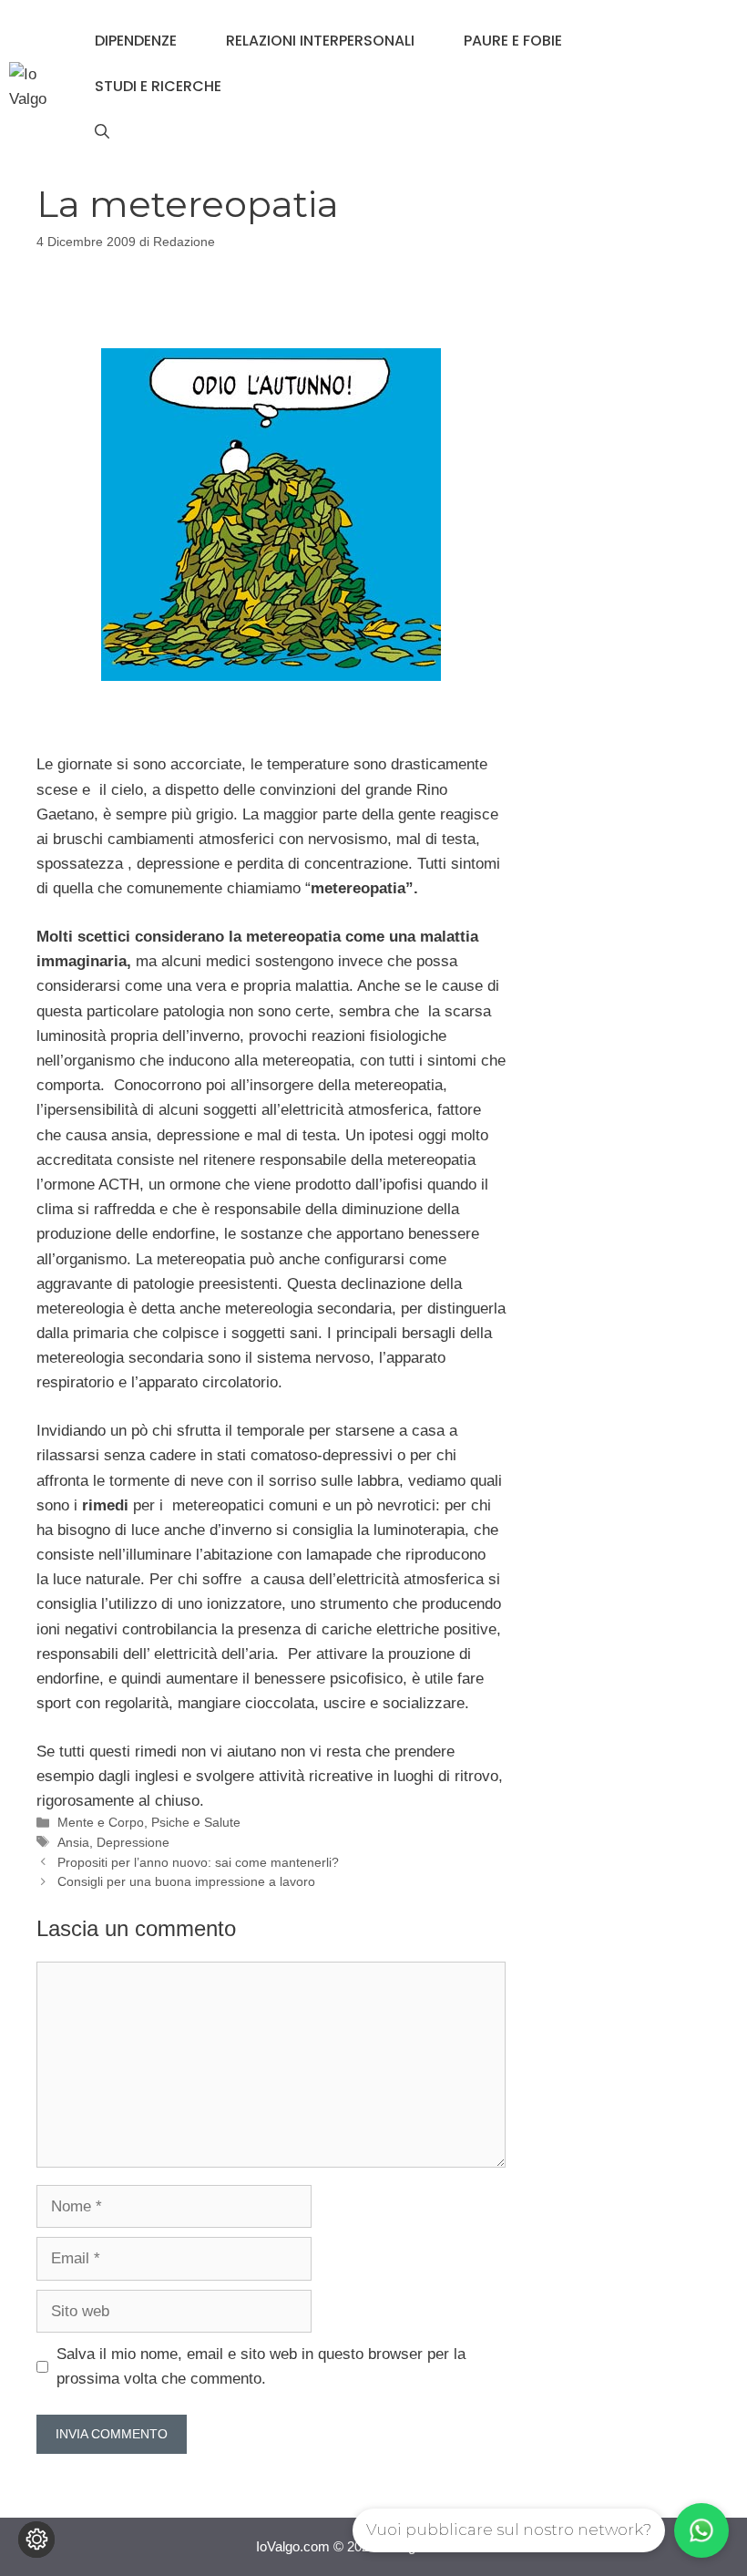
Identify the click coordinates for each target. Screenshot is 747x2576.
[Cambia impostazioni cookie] (36, 2540)
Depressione (133, 1842)
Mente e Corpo (101, 1822)
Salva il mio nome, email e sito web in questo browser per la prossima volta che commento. (261, 2366)
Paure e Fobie (513, 41)
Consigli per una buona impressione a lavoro (186, 1881)
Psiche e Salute (196, 1822)
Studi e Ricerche (158, 86)
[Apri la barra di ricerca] (102, 132)
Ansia (73, 1842)
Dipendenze (136, 41)
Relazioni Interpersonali (320, 41)
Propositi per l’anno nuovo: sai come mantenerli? (198, 1862)
